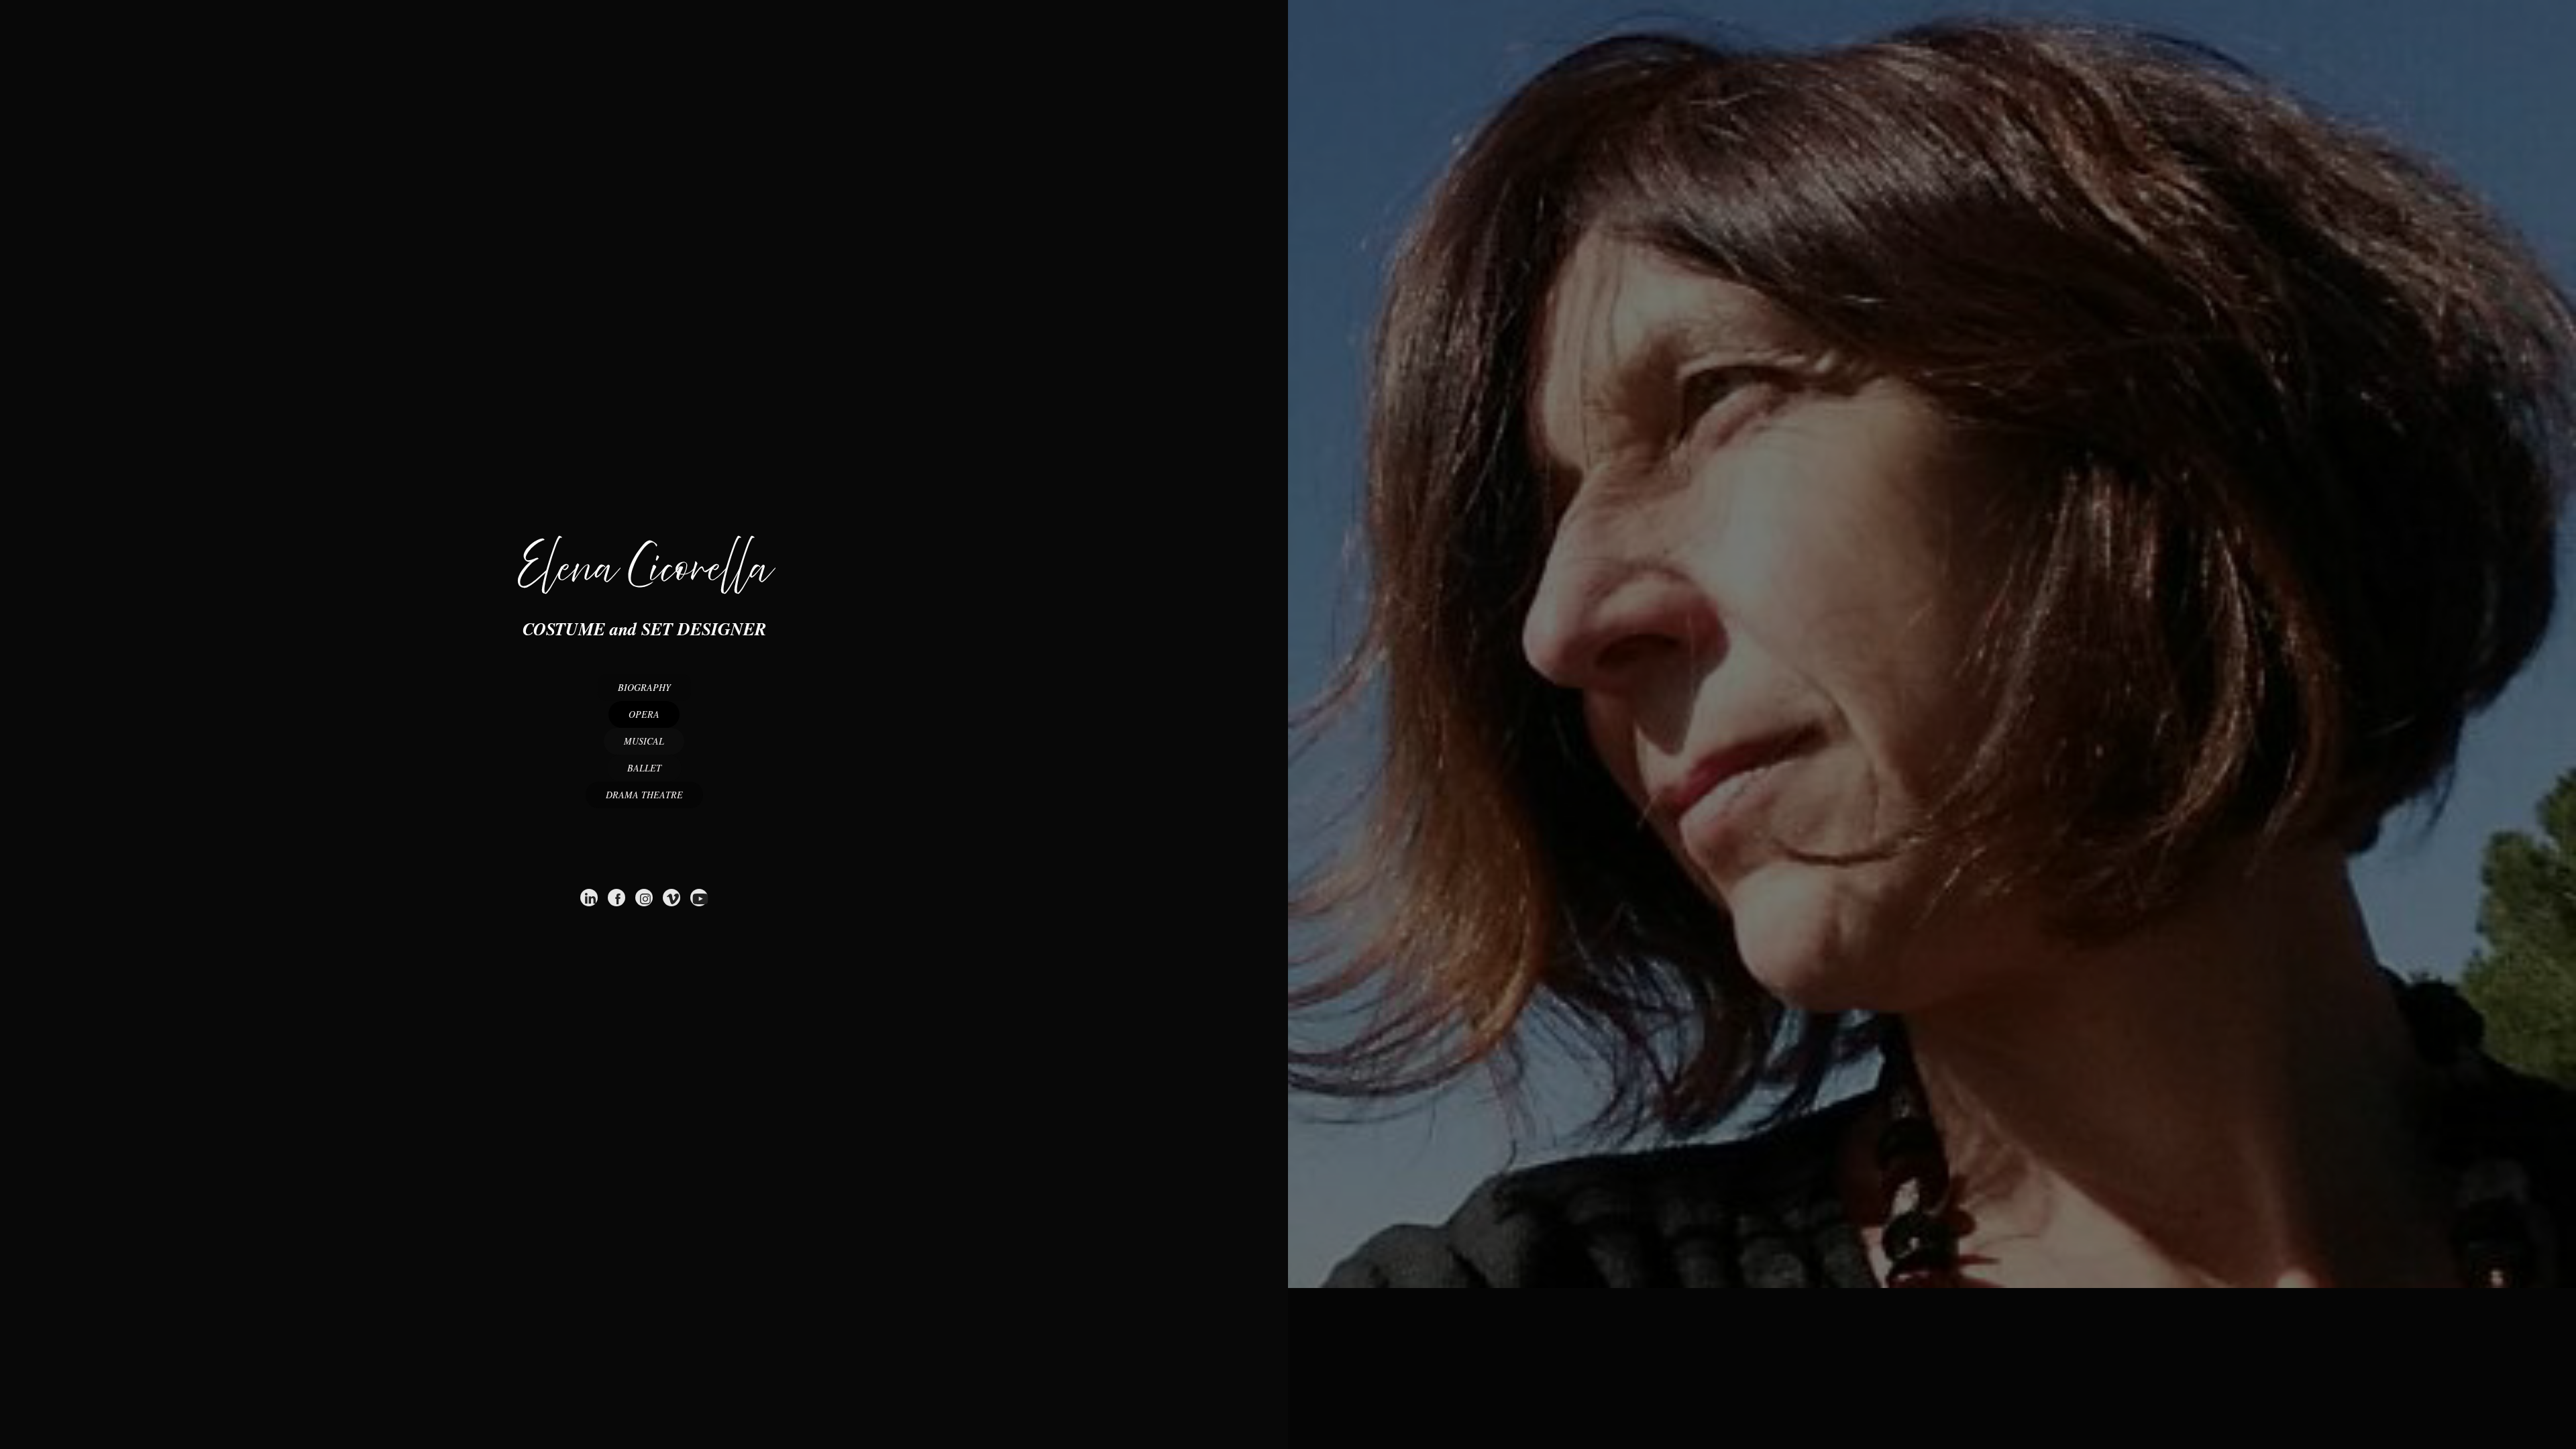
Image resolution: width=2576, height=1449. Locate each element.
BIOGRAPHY (644, 687)
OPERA (644, 714)
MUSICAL (644, 741)
